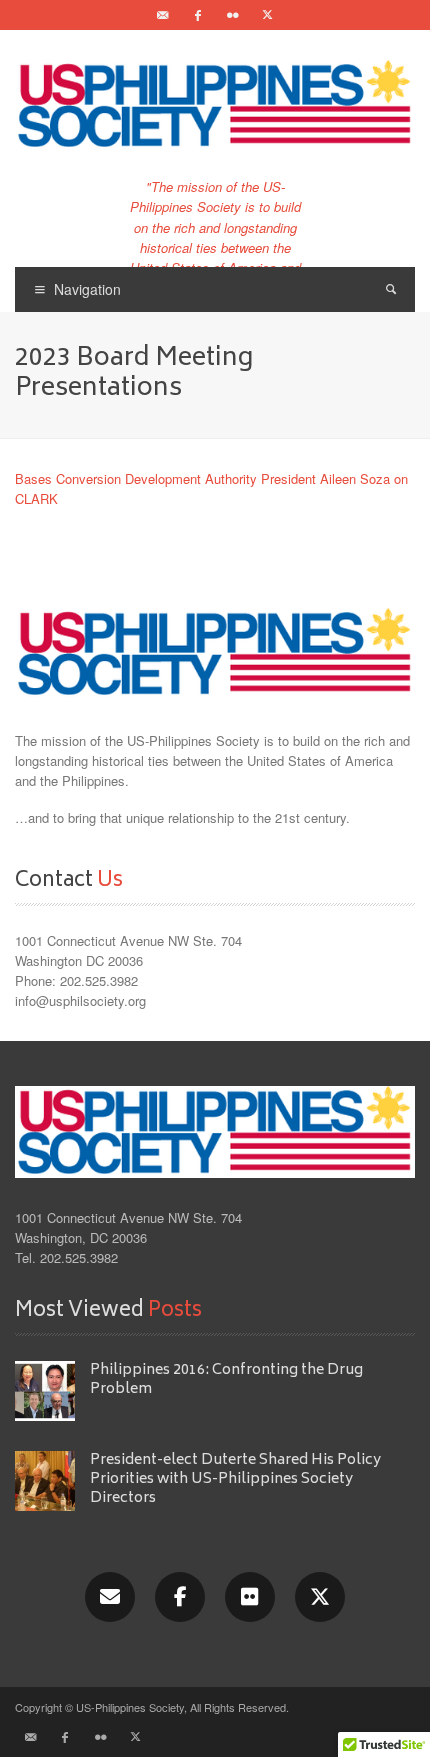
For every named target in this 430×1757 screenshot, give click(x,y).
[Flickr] (233, 15)
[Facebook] (198, 15)
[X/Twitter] (320, 1597)
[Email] (163, 15)
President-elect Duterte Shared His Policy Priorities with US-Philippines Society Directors (235, 1480)
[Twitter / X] (268, 15)
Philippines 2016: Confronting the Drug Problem (226, 1380)
